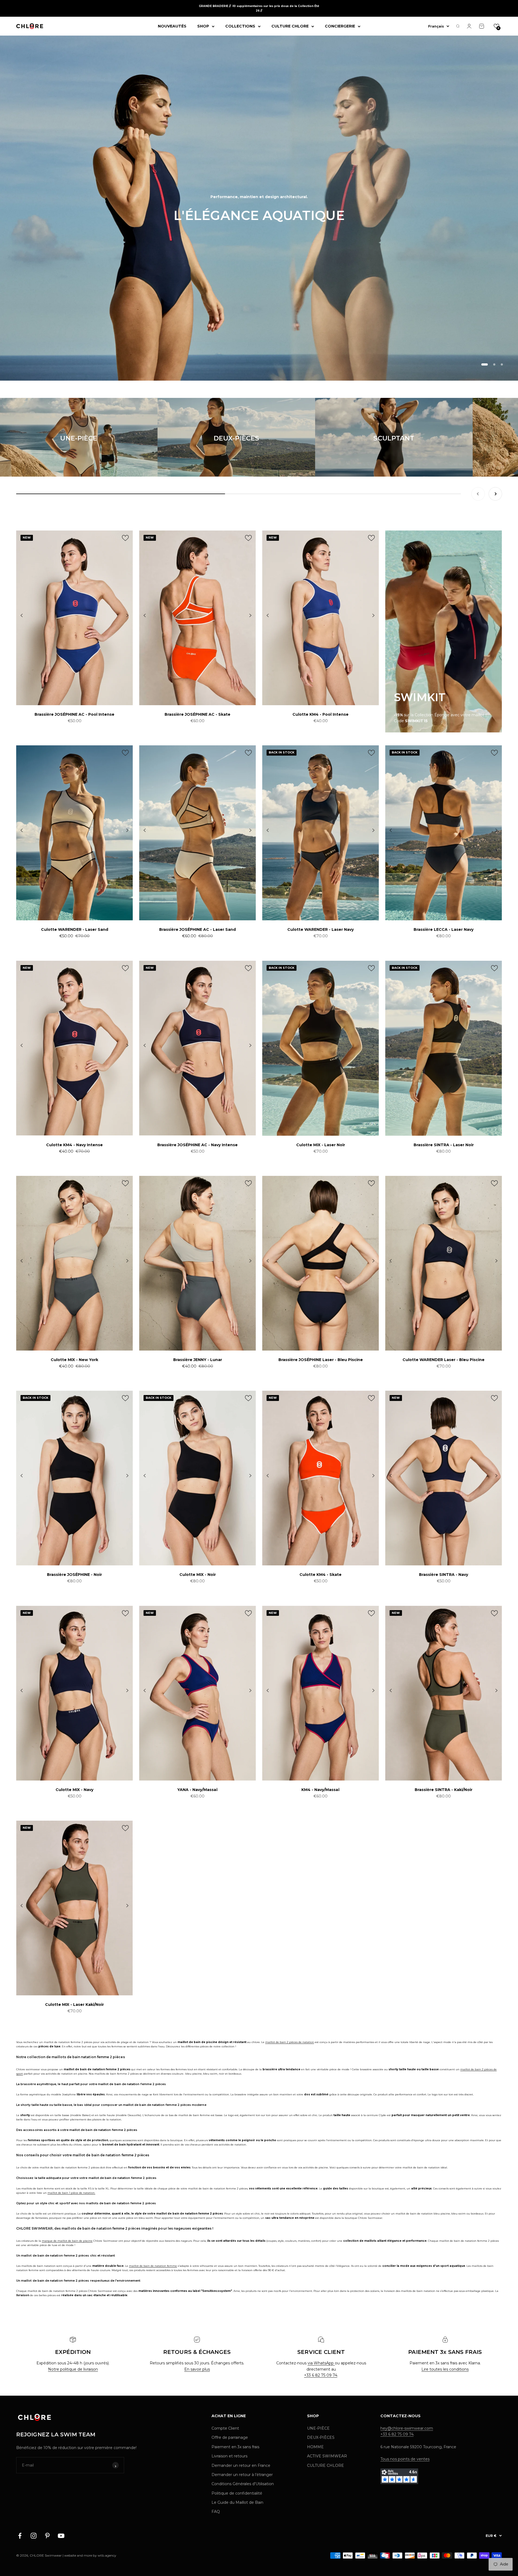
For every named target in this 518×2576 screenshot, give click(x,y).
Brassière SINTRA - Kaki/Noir (444, 1790)
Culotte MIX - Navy (74, 1790)
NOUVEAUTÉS (172, 26)
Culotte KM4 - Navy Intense (74, 1145)
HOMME (315, 2447)
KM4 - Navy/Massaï (321, 1790)
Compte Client (225, 2428)
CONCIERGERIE (340, 26)
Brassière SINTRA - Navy (444, 1575)
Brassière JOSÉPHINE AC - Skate (197, 714)
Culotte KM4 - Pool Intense (321, 714)
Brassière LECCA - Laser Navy (444, 929)
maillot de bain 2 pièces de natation (290, 2042)
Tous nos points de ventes (405, 2459)
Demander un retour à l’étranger (242, 2475)
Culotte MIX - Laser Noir (321, 1145)
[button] (496, 26)
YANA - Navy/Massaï (197, 1790)
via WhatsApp (321, 2363)
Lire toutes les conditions (445, 2369)
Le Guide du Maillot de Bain (237, 2502)
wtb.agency (107, 2555)
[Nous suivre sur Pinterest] (47, 2536)
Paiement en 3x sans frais (235, 2447)
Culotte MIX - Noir (198, 1575)
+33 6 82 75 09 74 (321, 2375)
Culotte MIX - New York (74, 1360)
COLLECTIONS (240, 26)
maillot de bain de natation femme (153, 2266)
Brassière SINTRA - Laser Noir (444, 1145)
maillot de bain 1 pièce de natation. (71, 2193)
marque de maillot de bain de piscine (67, 2241)
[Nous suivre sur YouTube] (61, 2536)
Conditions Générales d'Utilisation (243, 2484)
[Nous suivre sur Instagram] (34, 2536)
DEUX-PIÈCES (321, 2437)
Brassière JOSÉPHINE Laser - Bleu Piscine (321, 1360)
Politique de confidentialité (237, 2493)
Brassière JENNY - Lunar (198, 1360)
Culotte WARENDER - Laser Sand (75, 929)
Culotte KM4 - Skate (321, 1575)
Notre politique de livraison (73, 2369)
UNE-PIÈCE (318, 2428)
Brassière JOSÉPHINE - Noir (74, 1575)
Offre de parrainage (230, 2437)
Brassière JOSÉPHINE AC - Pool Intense (74, 714)
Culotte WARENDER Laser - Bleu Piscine (444, 1360)
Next (127, 616)
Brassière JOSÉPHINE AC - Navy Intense (197, 1145)
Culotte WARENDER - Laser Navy (321, 929)
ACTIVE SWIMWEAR (327, 2456)
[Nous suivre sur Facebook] (20, 2536)
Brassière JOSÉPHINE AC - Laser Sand (197, 929)
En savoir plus (197, 2369)
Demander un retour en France (241, 2465)
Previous (22, 616)
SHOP (203, 26)
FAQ (216, 2512)
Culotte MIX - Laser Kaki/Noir (74, 2005)
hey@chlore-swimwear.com (407, 2428)
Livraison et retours (229, 2456)
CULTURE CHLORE (290, 26)
